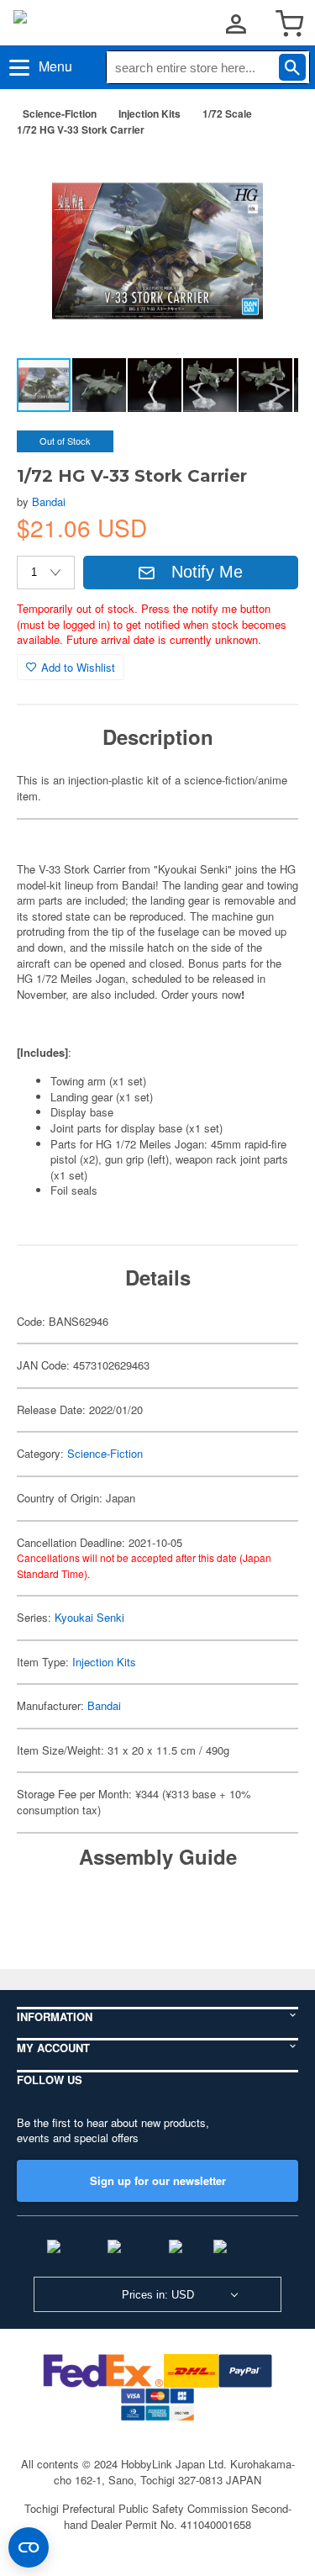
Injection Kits (150, 113)
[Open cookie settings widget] (29, 2547)
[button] (268, 176)
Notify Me (207, 572)
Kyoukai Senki (89, 1617)
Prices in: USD (158, 2295)
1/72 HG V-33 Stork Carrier (81, 129)
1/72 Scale (227, 113)
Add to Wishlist (78, 667)
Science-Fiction (60, 113)
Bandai (49, 501)
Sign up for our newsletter (158, 2180)
